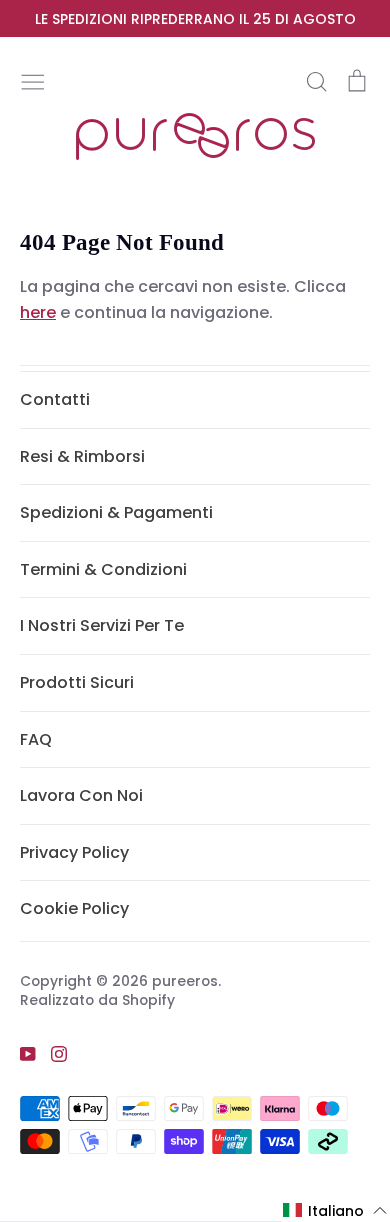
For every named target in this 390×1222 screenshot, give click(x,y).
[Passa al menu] (33, 80)
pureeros (185, 981)
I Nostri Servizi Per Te (102, 625)
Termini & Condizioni (103, 569)
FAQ (36, 739)
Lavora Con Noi (81, 795)
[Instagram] (51, 1053)
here (38, 312)
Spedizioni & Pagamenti (116, 512)
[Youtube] (20, 1053)
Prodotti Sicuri (77, 682)
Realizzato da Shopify (97, 1000)
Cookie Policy (74, 908)
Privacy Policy (74, 852)
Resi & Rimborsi (82, 456)
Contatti (55, 399)
